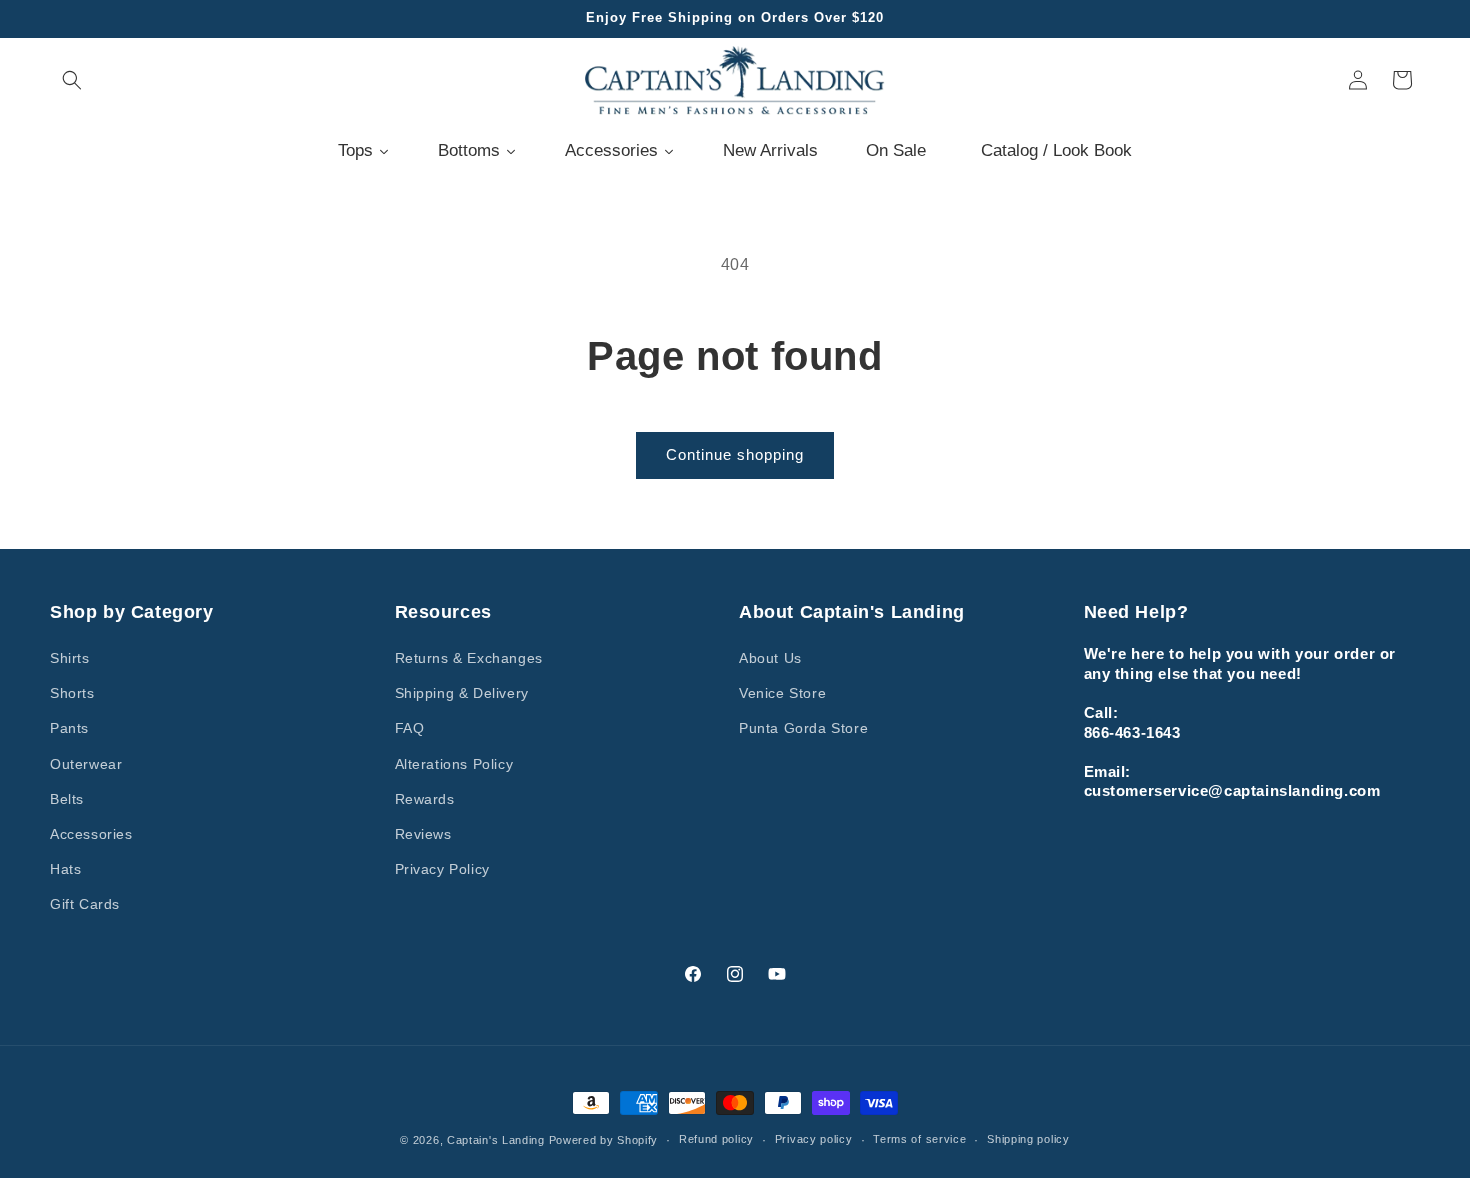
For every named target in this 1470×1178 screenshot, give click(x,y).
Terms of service (919, 1139)
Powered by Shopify (604, 1140)
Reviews (423, 834)
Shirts (70, 658)
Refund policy (716, 1139)
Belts (67, 799)
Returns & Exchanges (469, 658)
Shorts (72, 693)
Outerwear (86, 764)
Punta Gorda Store (803, 728)
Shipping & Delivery (462, 693)
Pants (69, 728)
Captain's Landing (496, 1140)
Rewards (425, 799)
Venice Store (782, 693)
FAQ (410, 728)
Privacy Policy (442, 869)
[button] (72, 80)
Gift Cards (85, 904)
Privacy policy (814, 1139)
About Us (770, 658)
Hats (65, 869)
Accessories (91, 834)
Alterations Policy (454, 764)
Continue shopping (735, 454)
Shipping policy (1028, 1139)
